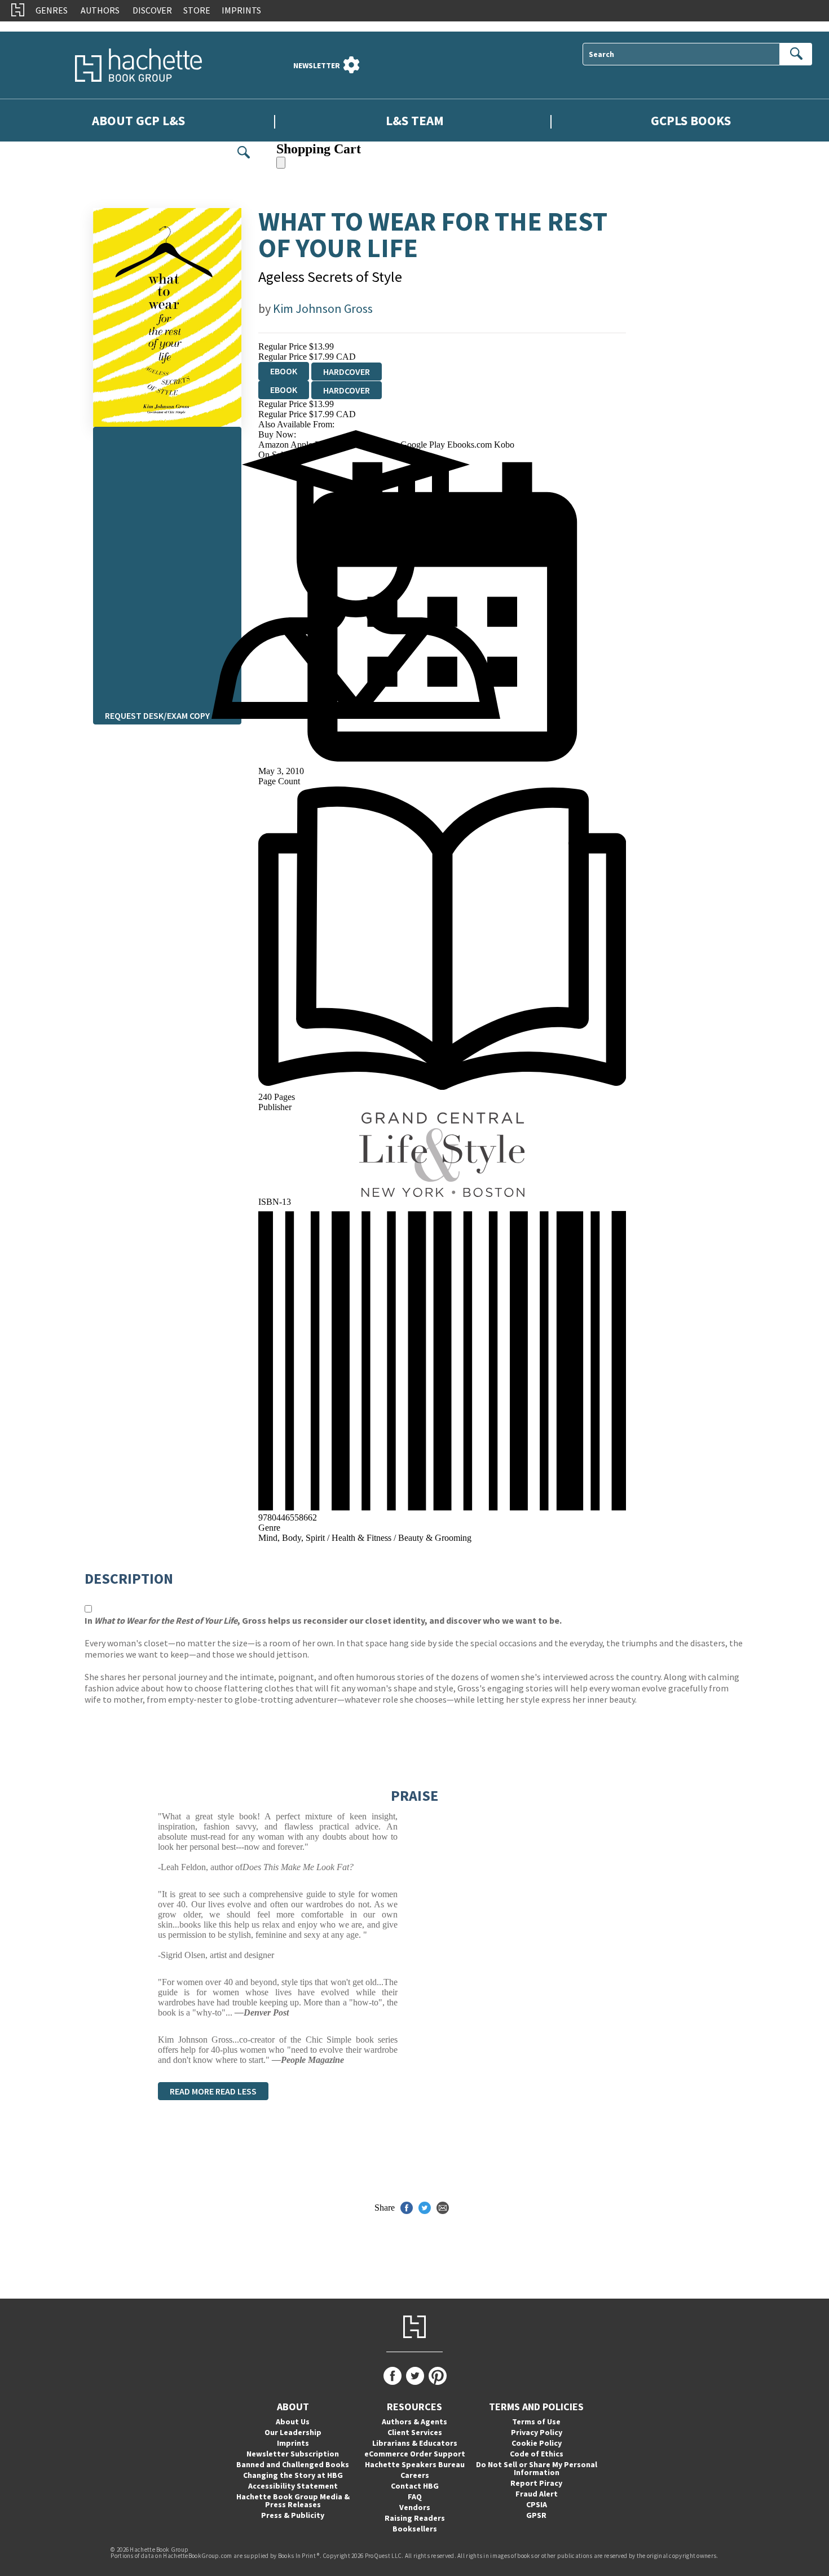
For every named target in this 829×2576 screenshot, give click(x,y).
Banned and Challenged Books (293, 2464)
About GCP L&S (138, 120)
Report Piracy (536, 2483)
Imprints (241, 10)
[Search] (796, 54)
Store (197, 10)
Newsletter (317, 65)
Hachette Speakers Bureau (415, 2464)
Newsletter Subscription (293, 2454)
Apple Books (315, 445)
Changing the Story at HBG (293, 2475)
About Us (293, 2422)
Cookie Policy (537, 2443)
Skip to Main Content (38, 26)
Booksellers (415, 2529)
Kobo (504, 445)
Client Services (415, 2432)
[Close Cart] (281, 163)
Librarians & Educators (415, 2443)
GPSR (536, 2515)
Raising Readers (415, 2518)
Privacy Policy (537, 2432)
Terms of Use (536, 2422)
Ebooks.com (471, 445)
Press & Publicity (293, 2515)
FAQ (415, 2497)
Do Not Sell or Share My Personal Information (537, 2468)
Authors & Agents (414, 2422)
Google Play (424, 445)
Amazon (274, 445)
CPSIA (537, 2504)
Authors (100, 10)
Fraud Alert (537, 2494)
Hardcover (347, 372)
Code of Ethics (537, 2454)
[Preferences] (351, 65)
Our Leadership (293, 2432)
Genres (52, 10)
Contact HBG (415, 2486)
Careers (415, 2475)
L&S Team (415, 120)
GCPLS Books (691, 120)
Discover (152, 10)
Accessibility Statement (293, 2486)
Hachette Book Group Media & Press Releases (293, 2500)
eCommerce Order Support (415, 2454)
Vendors (415, 2507)
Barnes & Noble (370, 445)
